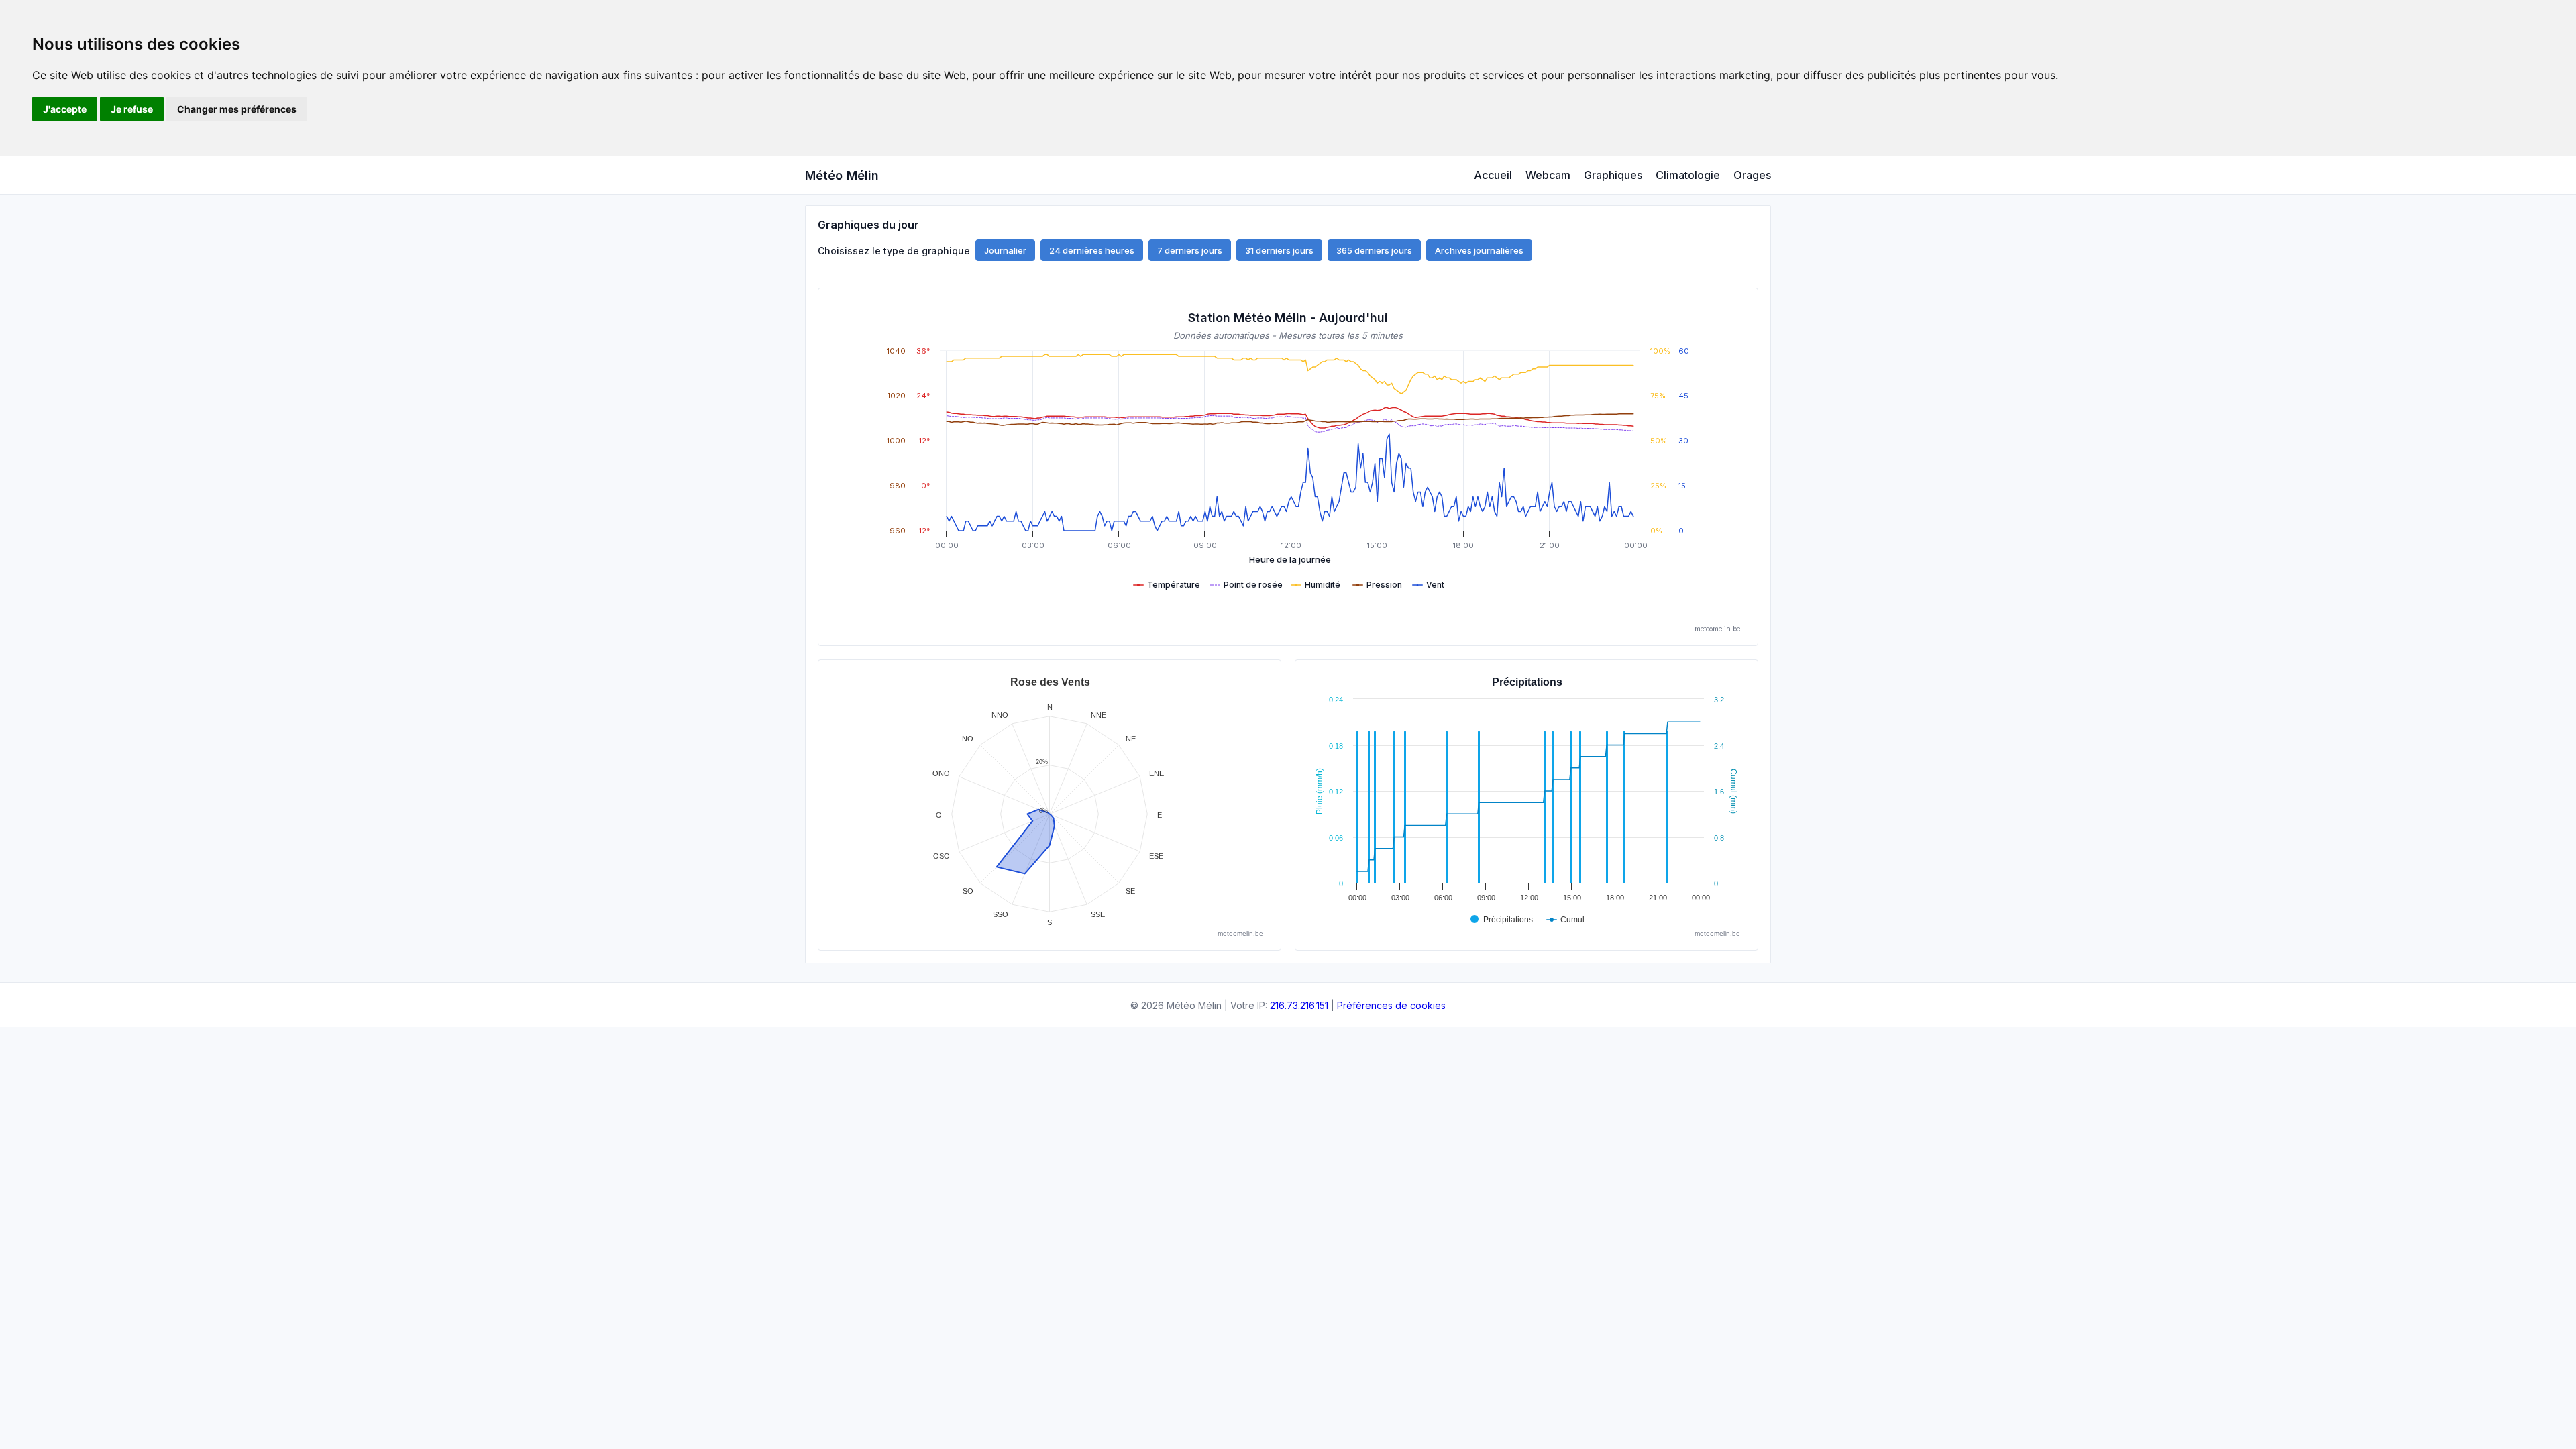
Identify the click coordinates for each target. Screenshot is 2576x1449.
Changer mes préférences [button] (237, 109)
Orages (1752, 175)
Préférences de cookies (1391, 1005)
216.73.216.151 (1299, 1005)
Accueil (1493, 175)
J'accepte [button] (65, 109)
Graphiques (1613, 175)
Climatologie (1688, 175)
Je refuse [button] (132, 109)
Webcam (1548, 175)
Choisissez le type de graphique (894, 251)
